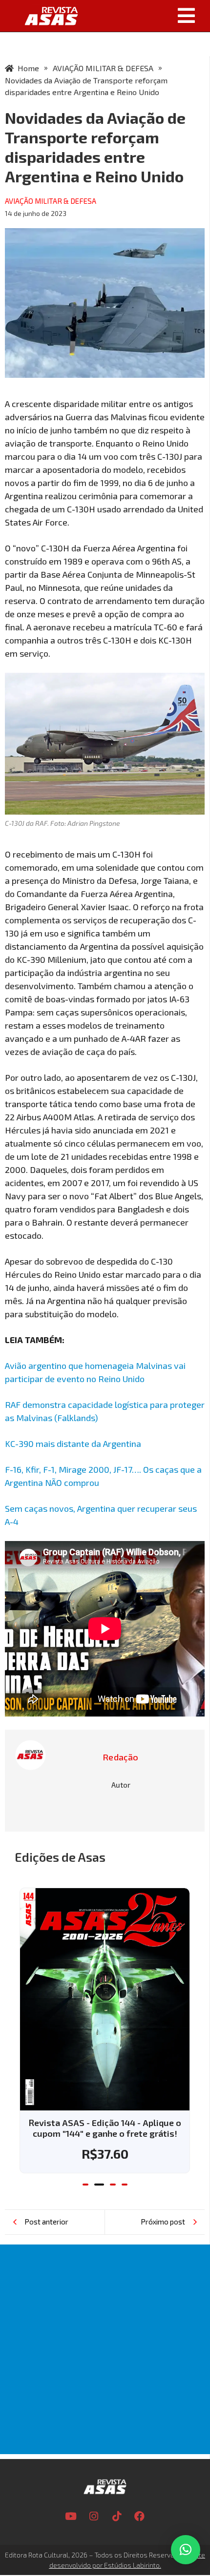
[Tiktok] (117, 2506)
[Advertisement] (105, 2339)
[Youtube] (71, 2506)
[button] (147, 16)
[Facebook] (140, 2506)
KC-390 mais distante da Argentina (73, 1444)
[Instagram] (94, 2506)
